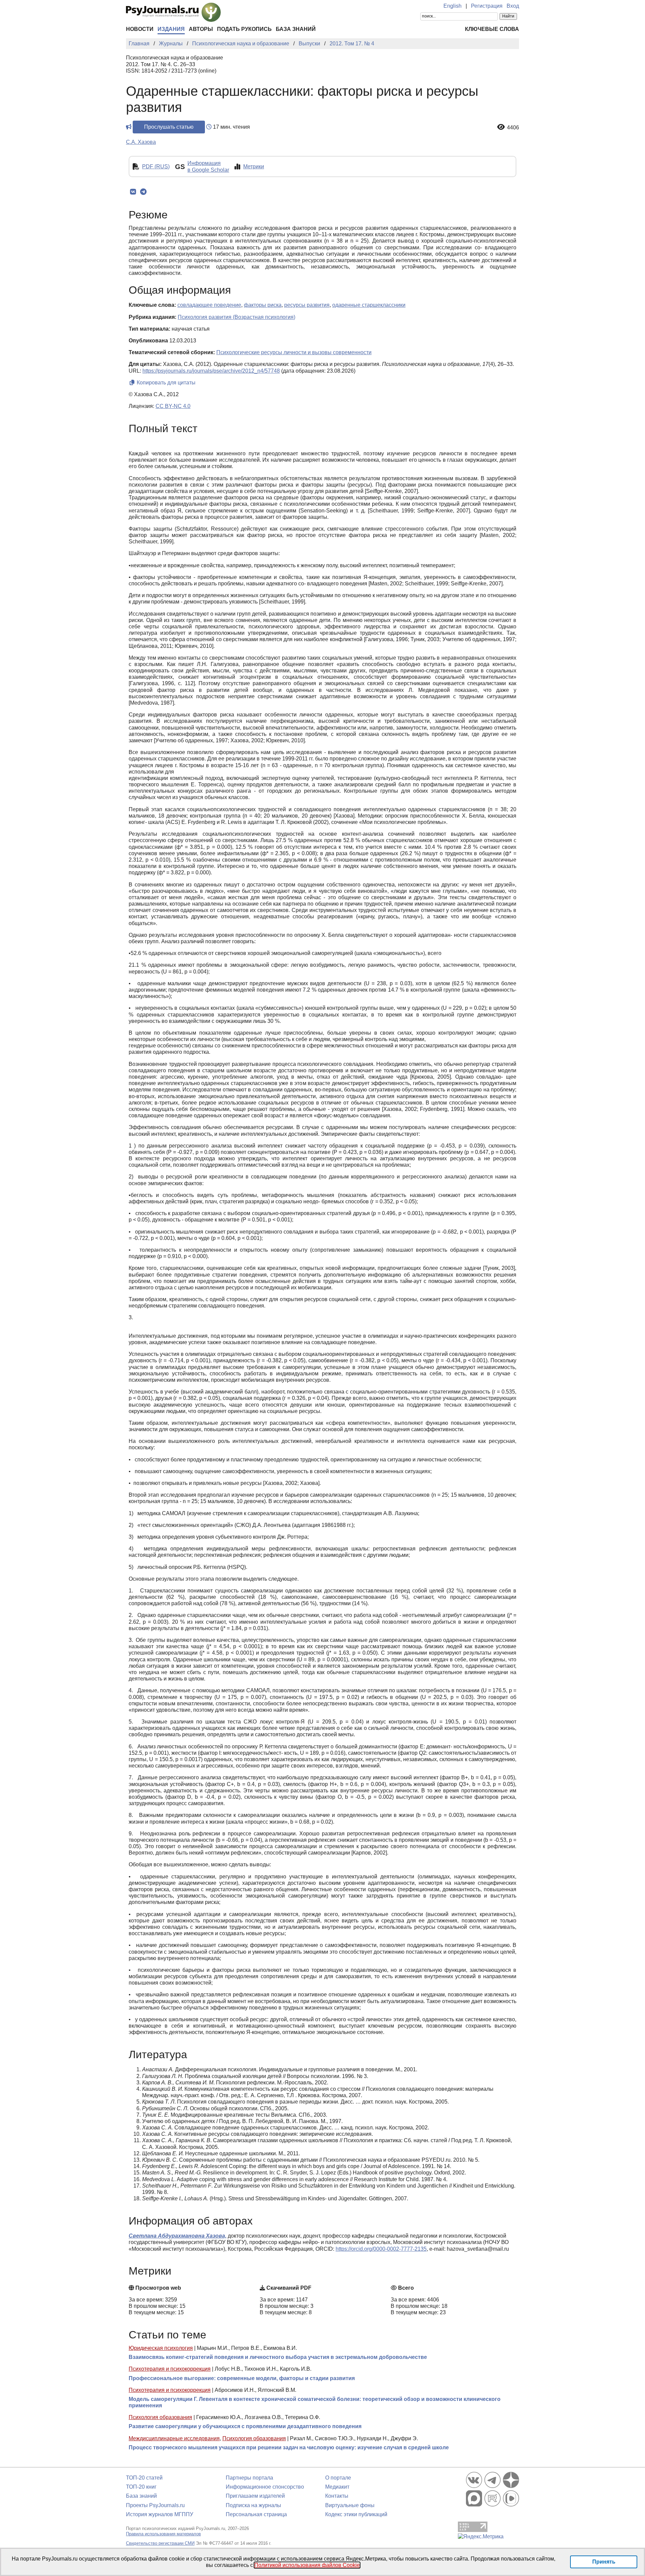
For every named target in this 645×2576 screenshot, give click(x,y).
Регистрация (487, 6)
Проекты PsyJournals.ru (155, 2505)
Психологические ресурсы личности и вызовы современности (294, 352)
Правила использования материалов (163, 2534)
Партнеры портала (249, 2478)
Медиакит (337, 2487)
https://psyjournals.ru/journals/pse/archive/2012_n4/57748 (211, 371)
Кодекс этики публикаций (356, 2514)
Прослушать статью (169, 127)
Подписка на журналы (253, 2505)
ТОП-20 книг (141, 2487)
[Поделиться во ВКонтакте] (133, 192)
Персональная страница (256, 2514)
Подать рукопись (244, 29)
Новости (140, 29)
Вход (513, 6)
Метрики (254, 167)
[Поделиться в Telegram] (143, 192)
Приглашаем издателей (255, 2496)
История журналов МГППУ (160, 2514)
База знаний (296, 29)
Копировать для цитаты (165, 383)
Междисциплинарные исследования (174, 2438)
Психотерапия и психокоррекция (170, 2369)
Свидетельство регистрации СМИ (160, 2543)
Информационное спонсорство (265, 2487)
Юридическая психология (161, 2348)
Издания (171, 29)
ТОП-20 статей (144, 2478)
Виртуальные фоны (350, 2505)
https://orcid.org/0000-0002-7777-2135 (381, 2249)
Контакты (337, 2496)
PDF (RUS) (156, 167)
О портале (338, 2478)
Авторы (201, 29)
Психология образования (160, 2417)
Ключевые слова (492, 29)
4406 (513, 128)
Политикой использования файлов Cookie (307, 2565)
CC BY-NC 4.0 (173, 406)
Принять (604, 2562)
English (453, 6)
